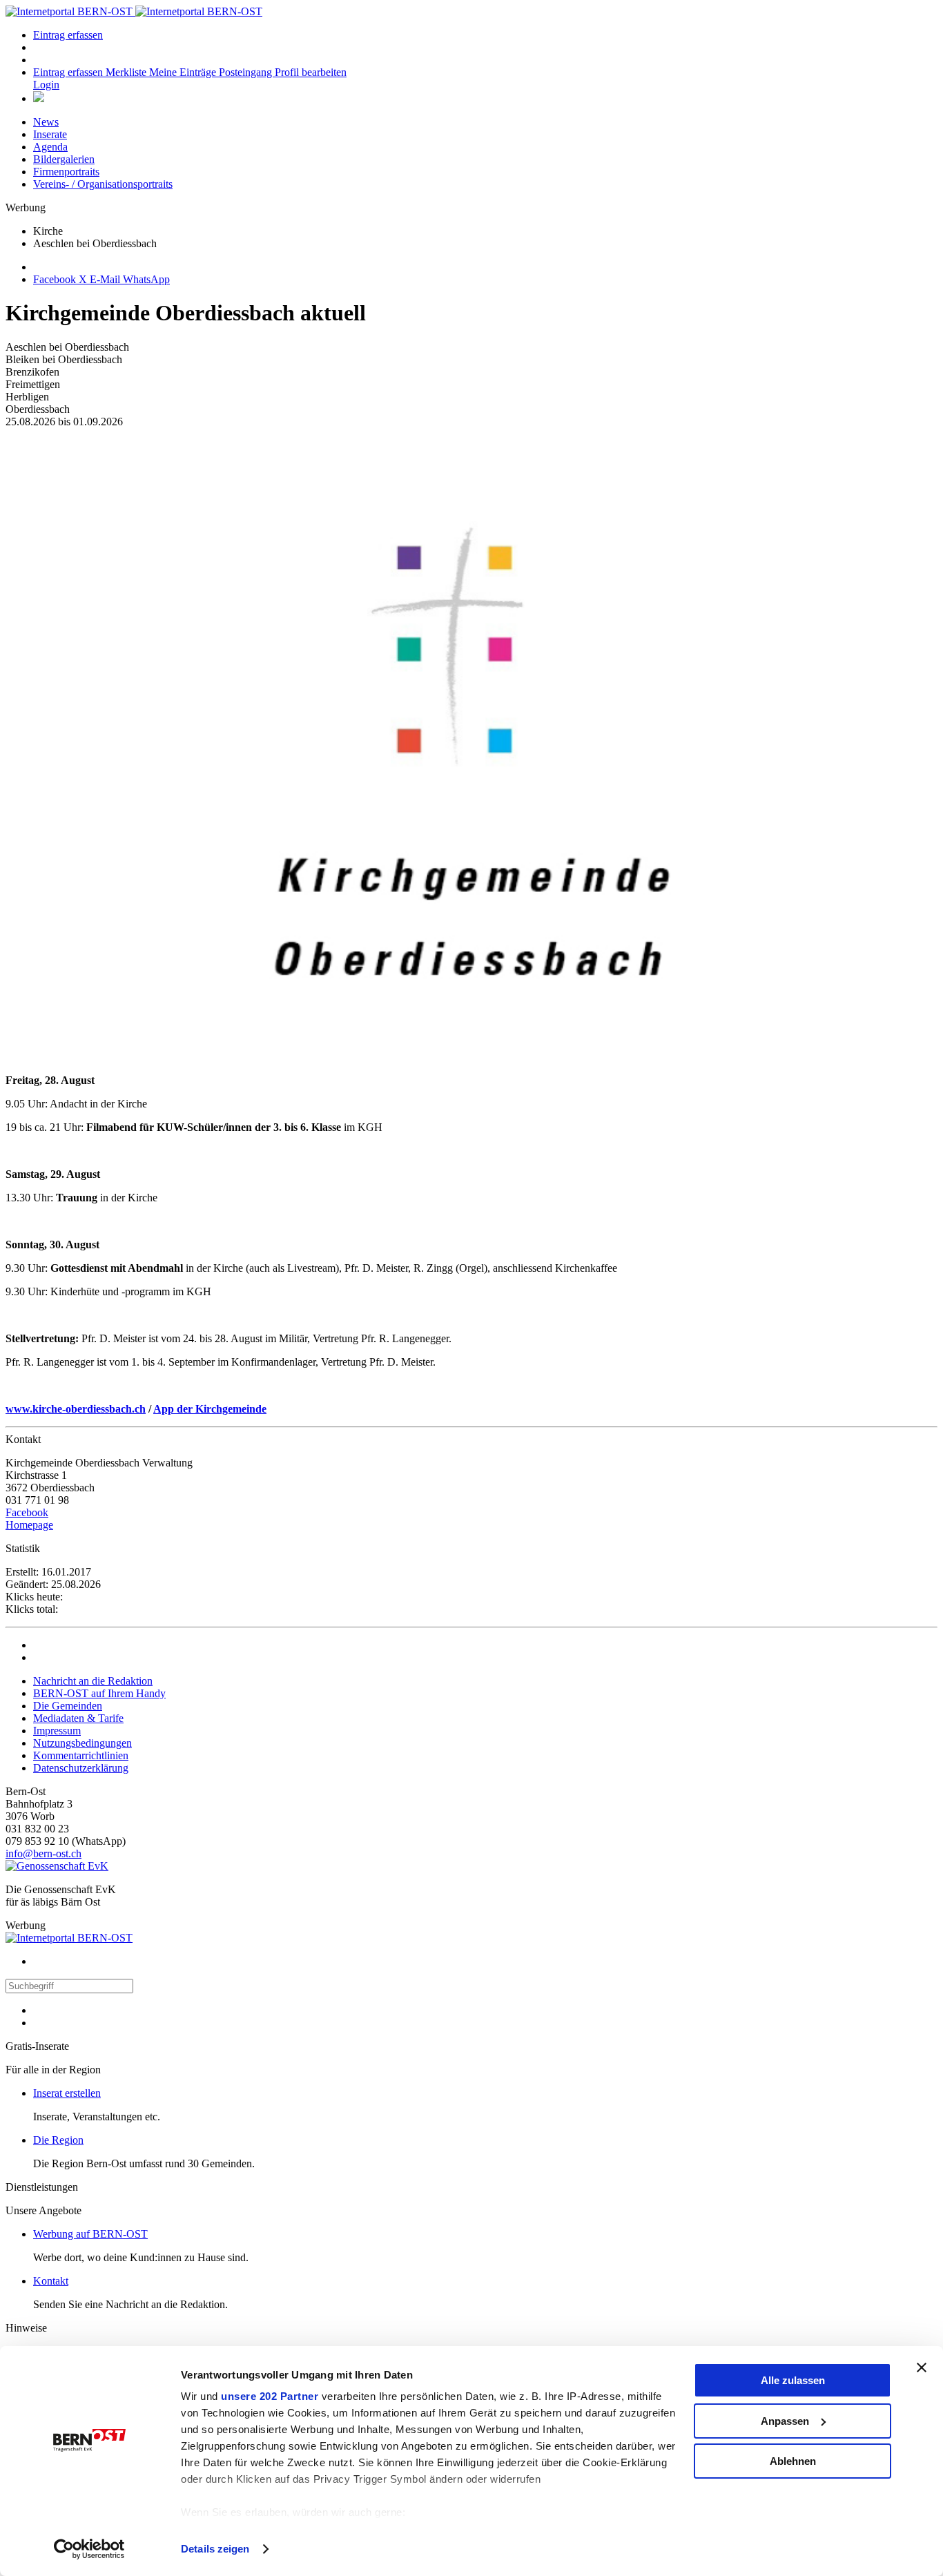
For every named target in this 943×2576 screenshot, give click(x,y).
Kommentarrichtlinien (81, 1755)
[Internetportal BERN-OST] (134, 11)
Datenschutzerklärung (81, 1768)
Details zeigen (215, 2549)
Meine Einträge (184, 72)
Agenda (50, 147)
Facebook (27, 1512)
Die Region (58, 2140)
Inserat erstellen (67, 2093)
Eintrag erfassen (68, 35)
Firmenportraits (66, 172)
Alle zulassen (793, 2380)
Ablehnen (793, 2461)
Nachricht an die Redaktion (93, 1681)
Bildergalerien (64, 159)
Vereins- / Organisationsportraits (103, 184)
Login (46, 85)
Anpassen (785, 2421)
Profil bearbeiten (311, 72)
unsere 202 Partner (270, 2396)
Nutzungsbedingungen (82, 1743)
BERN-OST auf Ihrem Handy (99, 1693)
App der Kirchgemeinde (210, 1409)
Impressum (57, 1731)
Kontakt (51, 2281)
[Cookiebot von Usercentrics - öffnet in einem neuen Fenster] (89, 2549)
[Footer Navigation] (39, 98)
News (46, 122)
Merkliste (127, 72)
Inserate (50, 134)
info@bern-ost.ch (43, 1853)
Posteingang (247, 72)
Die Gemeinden (68, 1706)
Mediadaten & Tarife (78, 1718)
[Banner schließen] (922, 2367)
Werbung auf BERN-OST (90, 2234)
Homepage (29, 1525)
